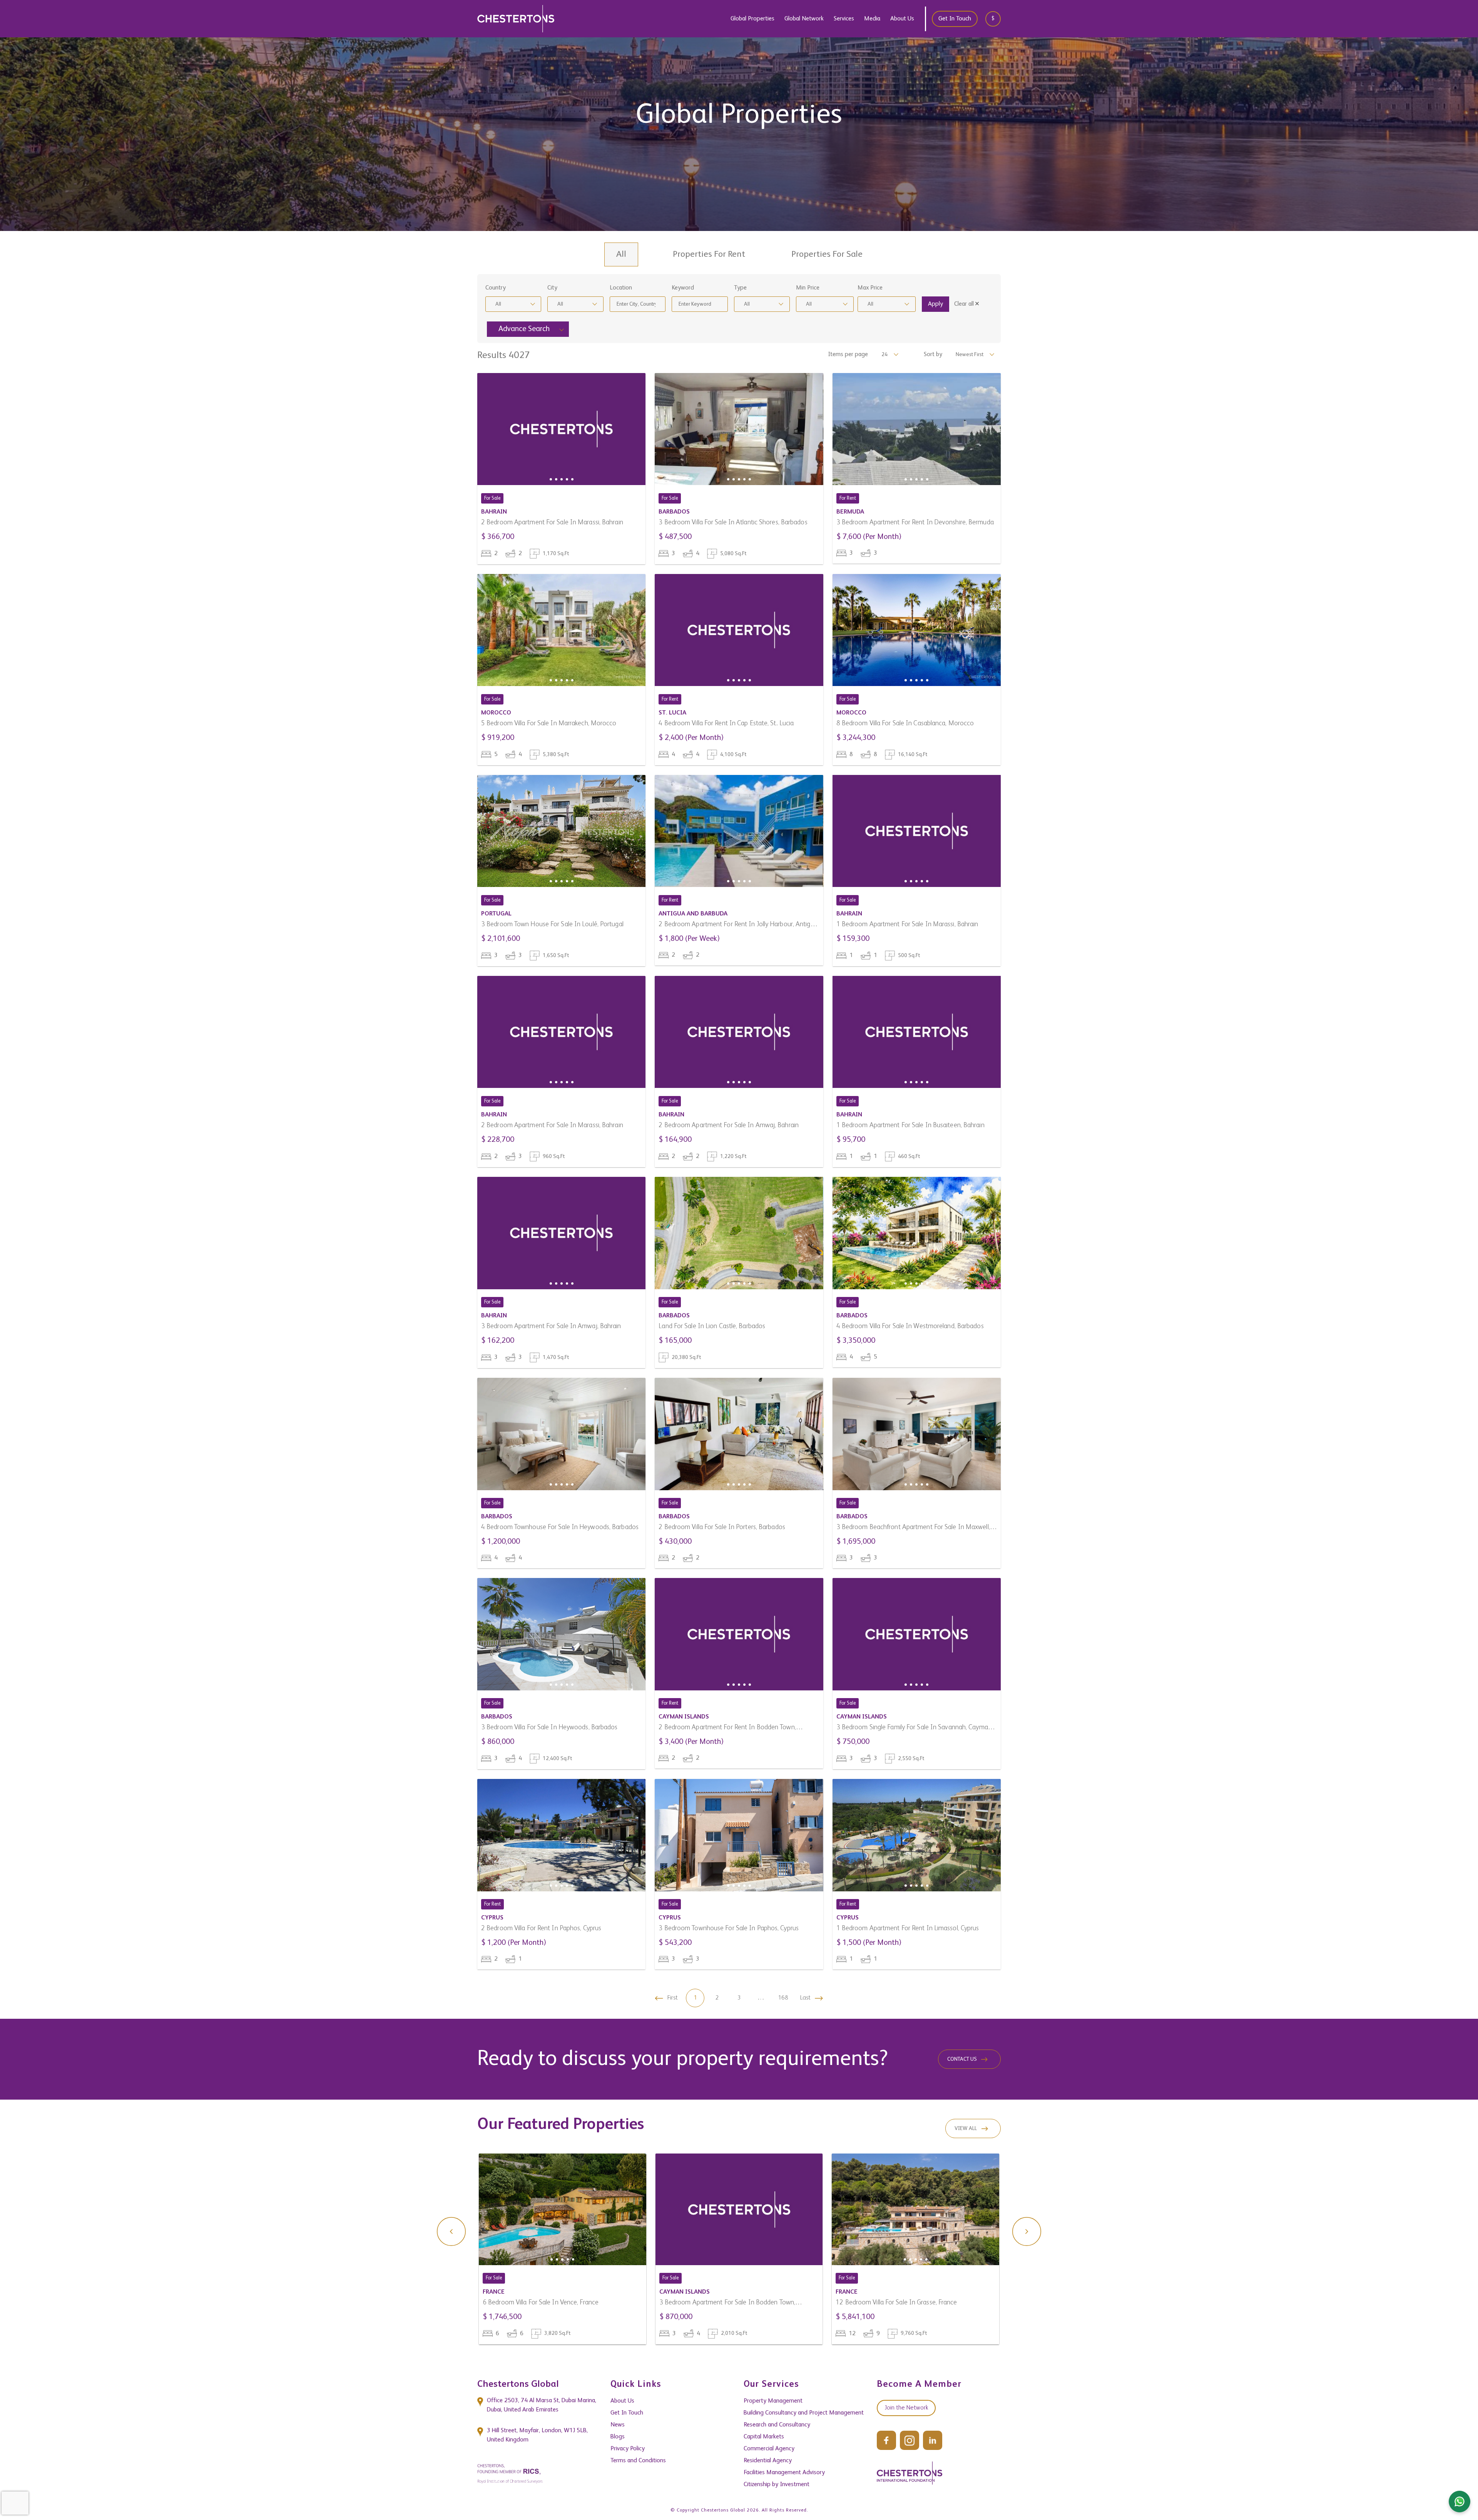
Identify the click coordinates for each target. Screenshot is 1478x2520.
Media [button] (872, 19)
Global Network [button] (804, 19)
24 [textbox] (884, 355)
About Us (622, 2401)
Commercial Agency (769, 2449)
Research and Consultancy (777, 2425)
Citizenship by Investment (777, 2485)
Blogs (618, 2437)
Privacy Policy (628, 2449)
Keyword (683, 288)
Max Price (870, 288)
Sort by (933, 355)
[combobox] (996, 19)
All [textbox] (498, 304)
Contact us (962, 2059)
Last (805, 1998)
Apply (935, 304)
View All (966, 2128)
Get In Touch (955, 19)
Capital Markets (764, 2437)
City (552, 288)
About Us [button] (902, 19)
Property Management (773, 2401)
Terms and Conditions (638, 2461)
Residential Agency (768, 2461)
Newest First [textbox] (970, 355)
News (618, 2425)
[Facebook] (886, 2440)
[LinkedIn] (933, 2440)
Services (844, 19)
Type (740, 288)
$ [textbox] (993, 18)
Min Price (808, 288)
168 (783, 1998)
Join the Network (906, 2408)
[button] (551, 479)
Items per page (848, 355)
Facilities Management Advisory (784, 2473)
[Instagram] (910, 2440)
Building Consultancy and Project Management (804, 2413)
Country (496, 288)
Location (621, 288)
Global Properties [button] (752, 19)
